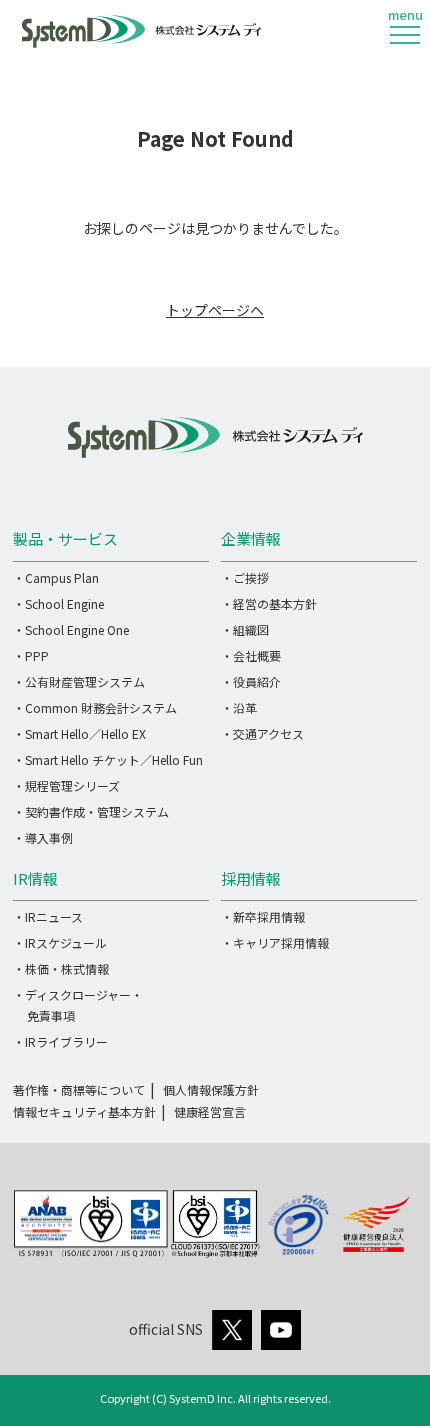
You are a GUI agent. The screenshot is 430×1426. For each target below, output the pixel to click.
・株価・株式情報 (61, 968)
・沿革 (239, 707)
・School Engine (58, 603)
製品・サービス (65, 538)
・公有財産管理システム (79, 681)
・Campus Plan (56, 577)
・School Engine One (71, 629)
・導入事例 (43, 837)
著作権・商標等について (79, 1089)
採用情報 (251, 878)
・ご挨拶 (245, 577)
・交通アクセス (262, 733)
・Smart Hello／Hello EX (79, 733)
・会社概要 (251, 655)
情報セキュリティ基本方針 (84, 1111)
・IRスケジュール (60, 942)
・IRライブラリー (60, 1041)
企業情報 (251, 538)
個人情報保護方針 (211, 1089)
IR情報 (35, 878)
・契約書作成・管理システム (91, 811)
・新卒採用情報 (263, 916)
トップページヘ (215, 310)
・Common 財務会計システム (95, 707)
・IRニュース (48, 916)
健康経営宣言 (210, 1111)
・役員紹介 (251, 681)
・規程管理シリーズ (66, 785)
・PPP (31, 655)
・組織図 (245, 629)
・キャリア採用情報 (275, 942)
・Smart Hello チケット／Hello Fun (108, 759)
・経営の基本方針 (269, 603)
